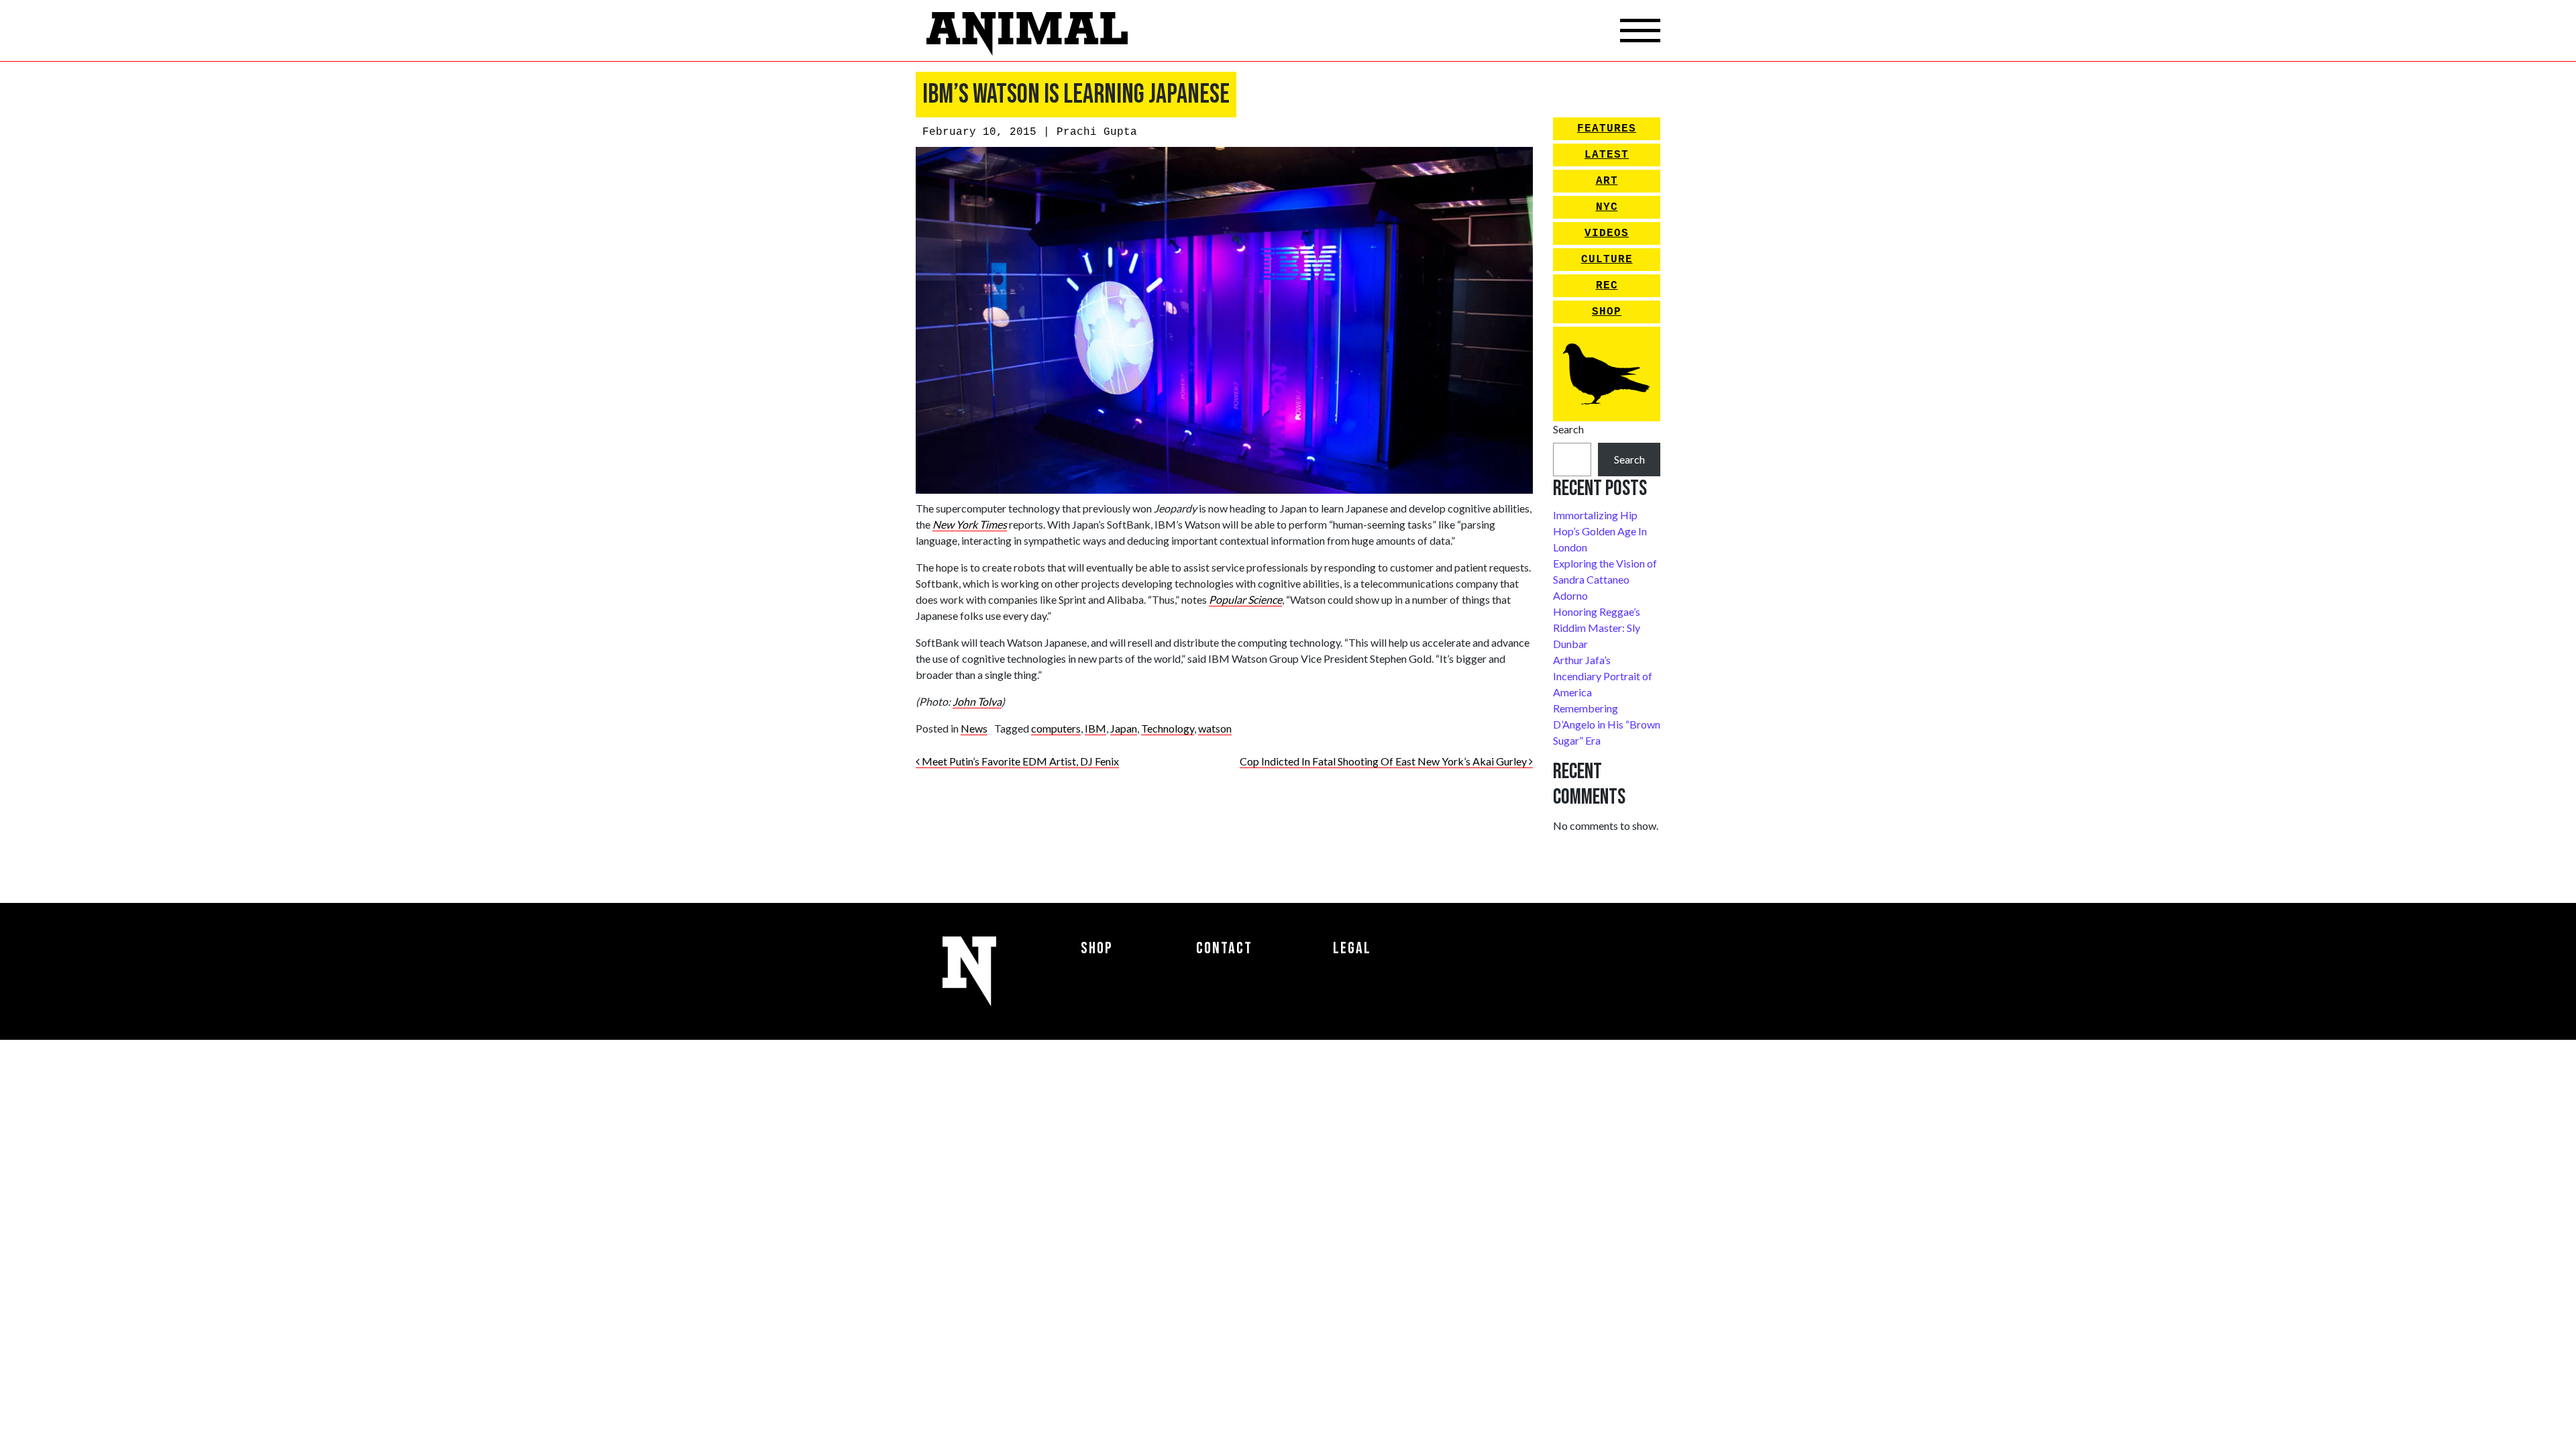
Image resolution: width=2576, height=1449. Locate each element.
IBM (1095, 728)
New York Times (970, 524)
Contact (1224, 948)
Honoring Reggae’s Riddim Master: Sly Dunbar (1597, 628)
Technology (1168, 728)
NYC (1607, 207)
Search (1568, 429)
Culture (1607, 260)
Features (1607, 129)
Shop (1607, 312)
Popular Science (1245, 599)
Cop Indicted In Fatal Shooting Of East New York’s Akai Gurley (1384, 761)
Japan (1124, 728)
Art (1607, 181)
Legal (1352, 948)
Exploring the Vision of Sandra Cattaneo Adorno (1605, 579)
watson (1215, 728)
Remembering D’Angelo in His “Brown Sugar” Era (1607, 724)
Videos (1607, 233)
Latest (1607, 155)
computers (1056, 728)
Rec (1607, 286)
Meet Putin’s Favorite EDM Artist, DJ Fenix (1019, 761)
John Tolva (977, 701)
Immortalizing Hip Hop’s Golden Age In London (1600, 531)
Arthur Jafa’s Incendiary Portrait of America (1603, 676)
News (974, 728)
